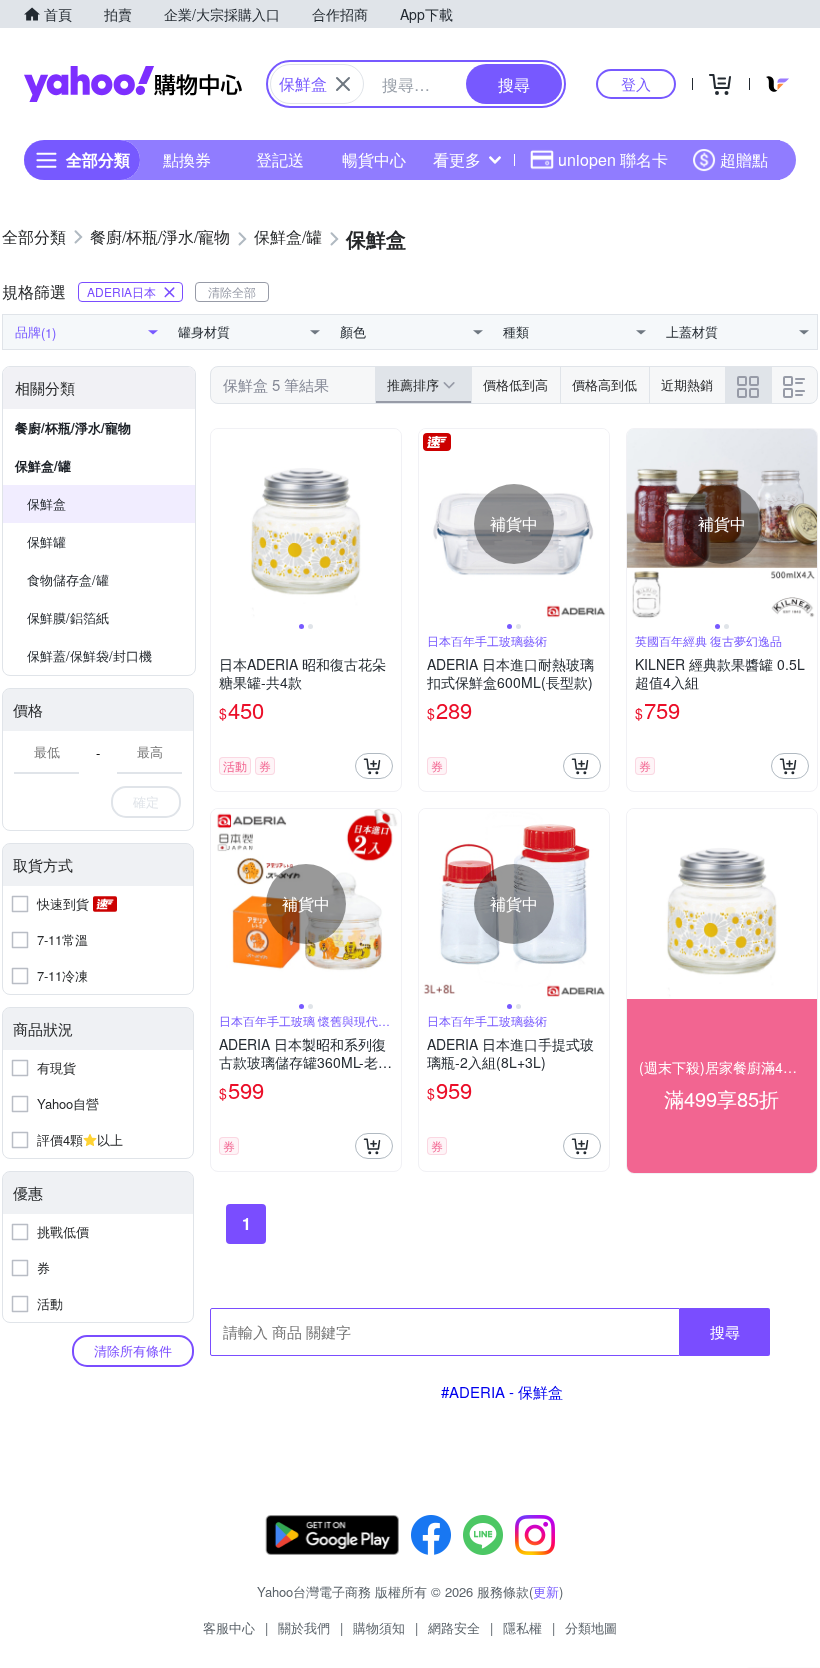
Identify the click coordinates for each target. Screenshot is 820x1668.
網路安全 (454, 1627)
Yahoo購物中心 (133, 84)
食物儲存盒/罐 (68, 579)
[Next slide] (388, 524)
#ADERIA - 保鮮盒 (502, 1391)
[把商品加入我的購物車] (374, 766)
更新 (546, 1591)
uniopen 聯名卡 (613, 159)
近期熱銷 (687, 384)
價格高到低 (604, 384)
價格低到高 (515, 384)
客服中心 (229, 1627)
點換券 (187, 159)
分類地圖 (591, 1627)
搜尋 (725, 1331)
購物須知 (379, 1627)
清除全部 (232, 291)
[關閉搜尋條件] (343, 84)
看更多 (457, 159)
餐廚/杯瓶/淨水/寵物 (73, 427)
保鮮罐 (46, 541)
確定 (146, 801)
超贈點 (744, 159)
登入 (636, 83)
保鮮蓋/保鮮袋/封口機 (89, 655)
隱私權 (522, 1627)
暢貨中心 (374, 159)
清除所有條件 (133, 1350)
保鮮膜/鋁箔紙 (68, 617)
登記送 (280, 159)
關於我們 (304, 1627)
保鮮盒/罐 (43, 465)
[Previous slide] (224, 524)
